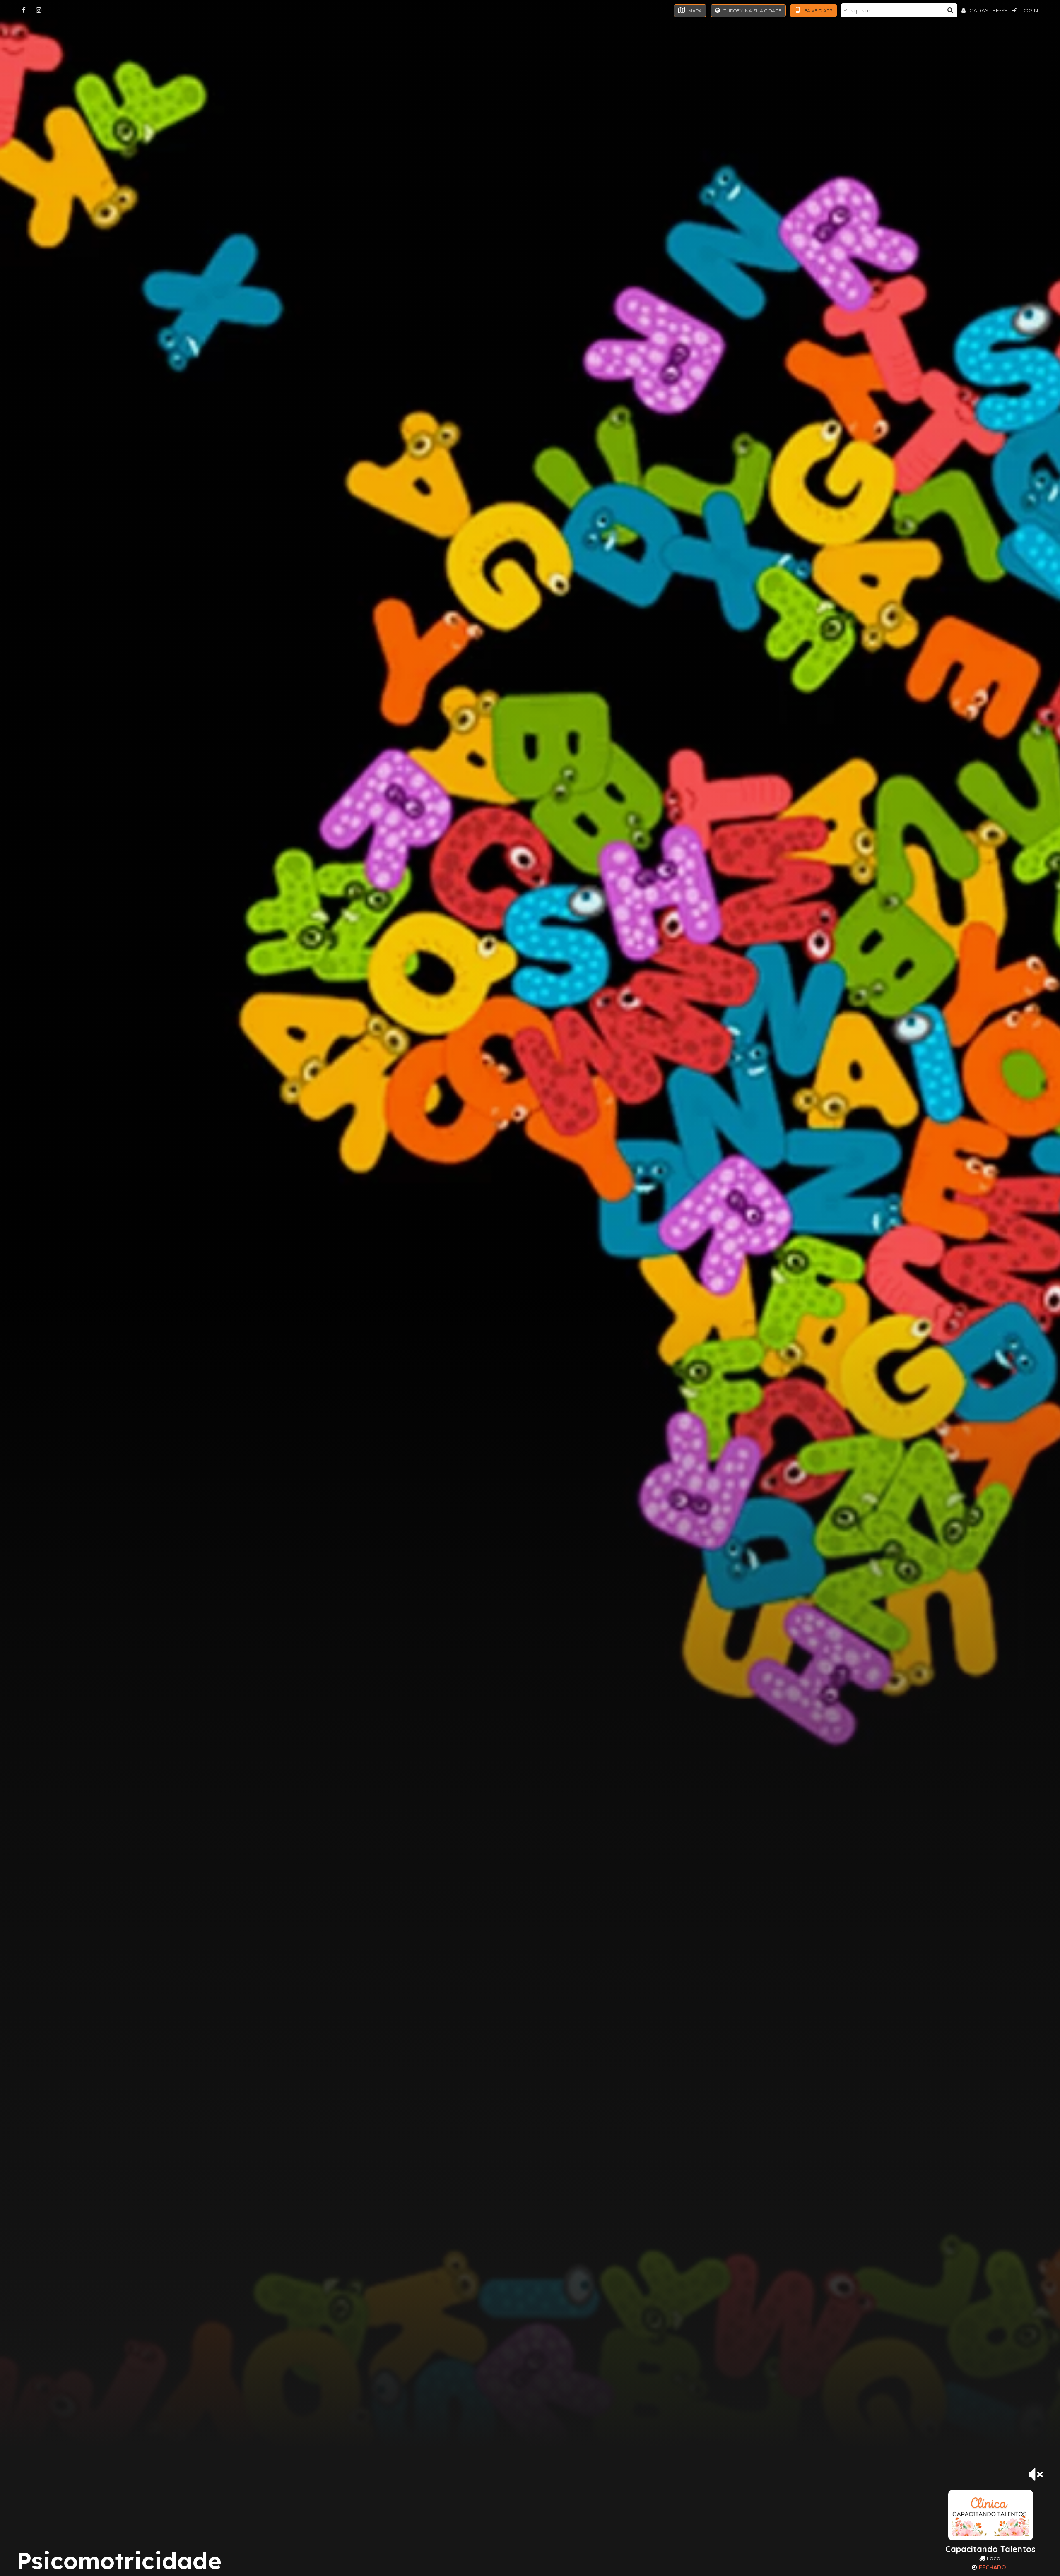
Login (1029, 10)
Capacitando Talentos (990, 2549)
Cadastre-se (988, 10)
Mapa (694, 11)
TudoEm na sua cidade (752, 11)
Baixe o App (818, 11)
